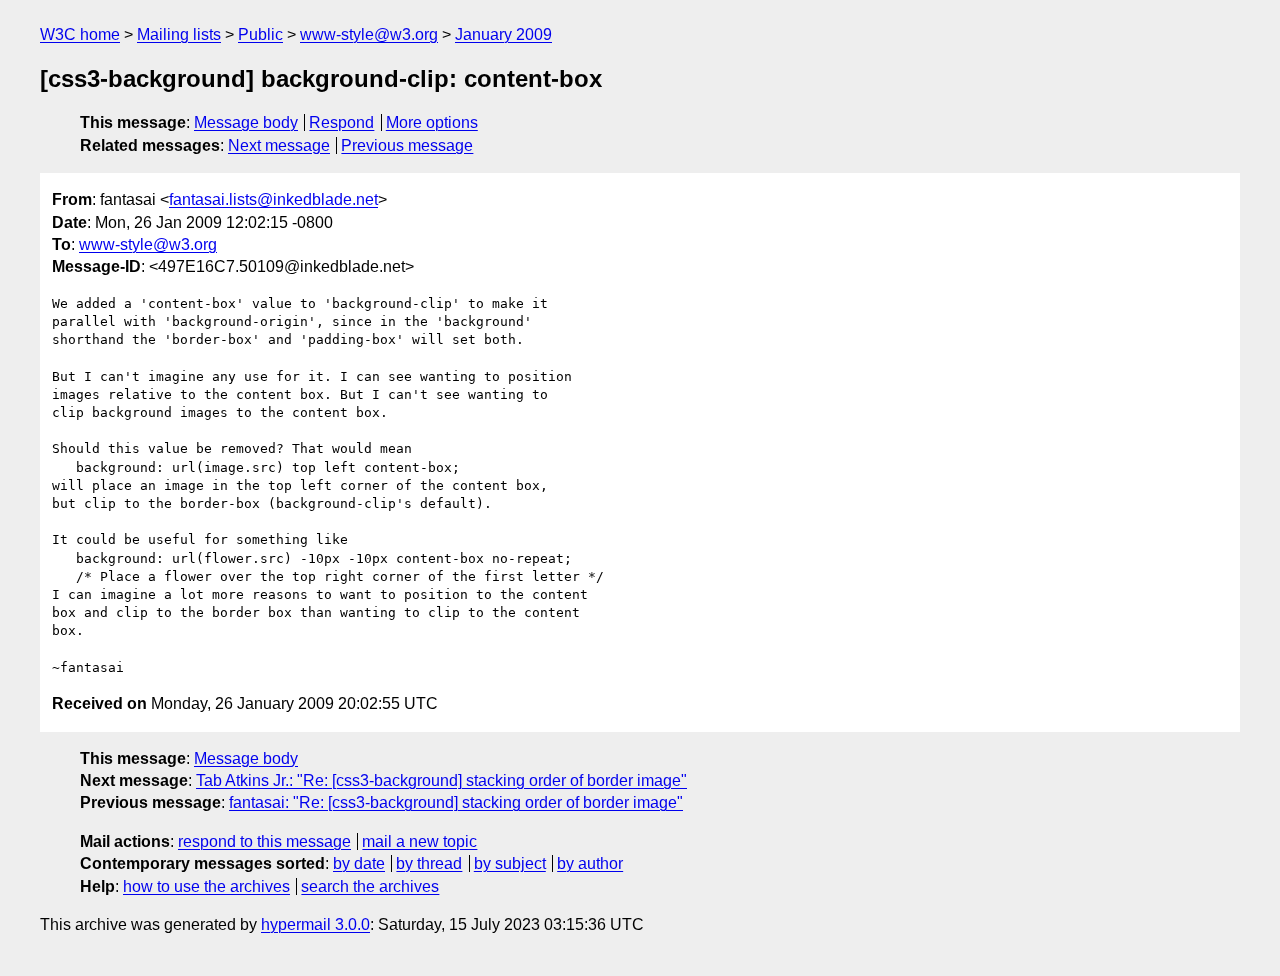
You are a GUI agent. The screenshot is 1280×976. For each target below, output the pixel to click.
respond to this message (264, 841)
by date (359, 863)
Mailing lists (179, 34)
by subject (510, 863)
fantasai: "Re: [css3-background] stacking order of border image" (456, 802)
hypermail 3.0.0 (315, 924)
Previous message (407, 145)
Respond (341, 122)
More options (432, 122)
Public (260, 34)
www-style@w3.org (369, 34)
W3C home (80, 34)
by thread (429, 863)
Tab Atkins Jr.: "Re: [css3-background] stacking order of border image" (441, 780)
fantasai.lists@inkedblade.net (273, 199)
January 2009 (503, 34)
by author (590, 863)
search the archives (370, 886)
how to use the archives (206, 886)
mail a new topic (419, 841)
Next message (279, 145)
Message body (246, 122)
